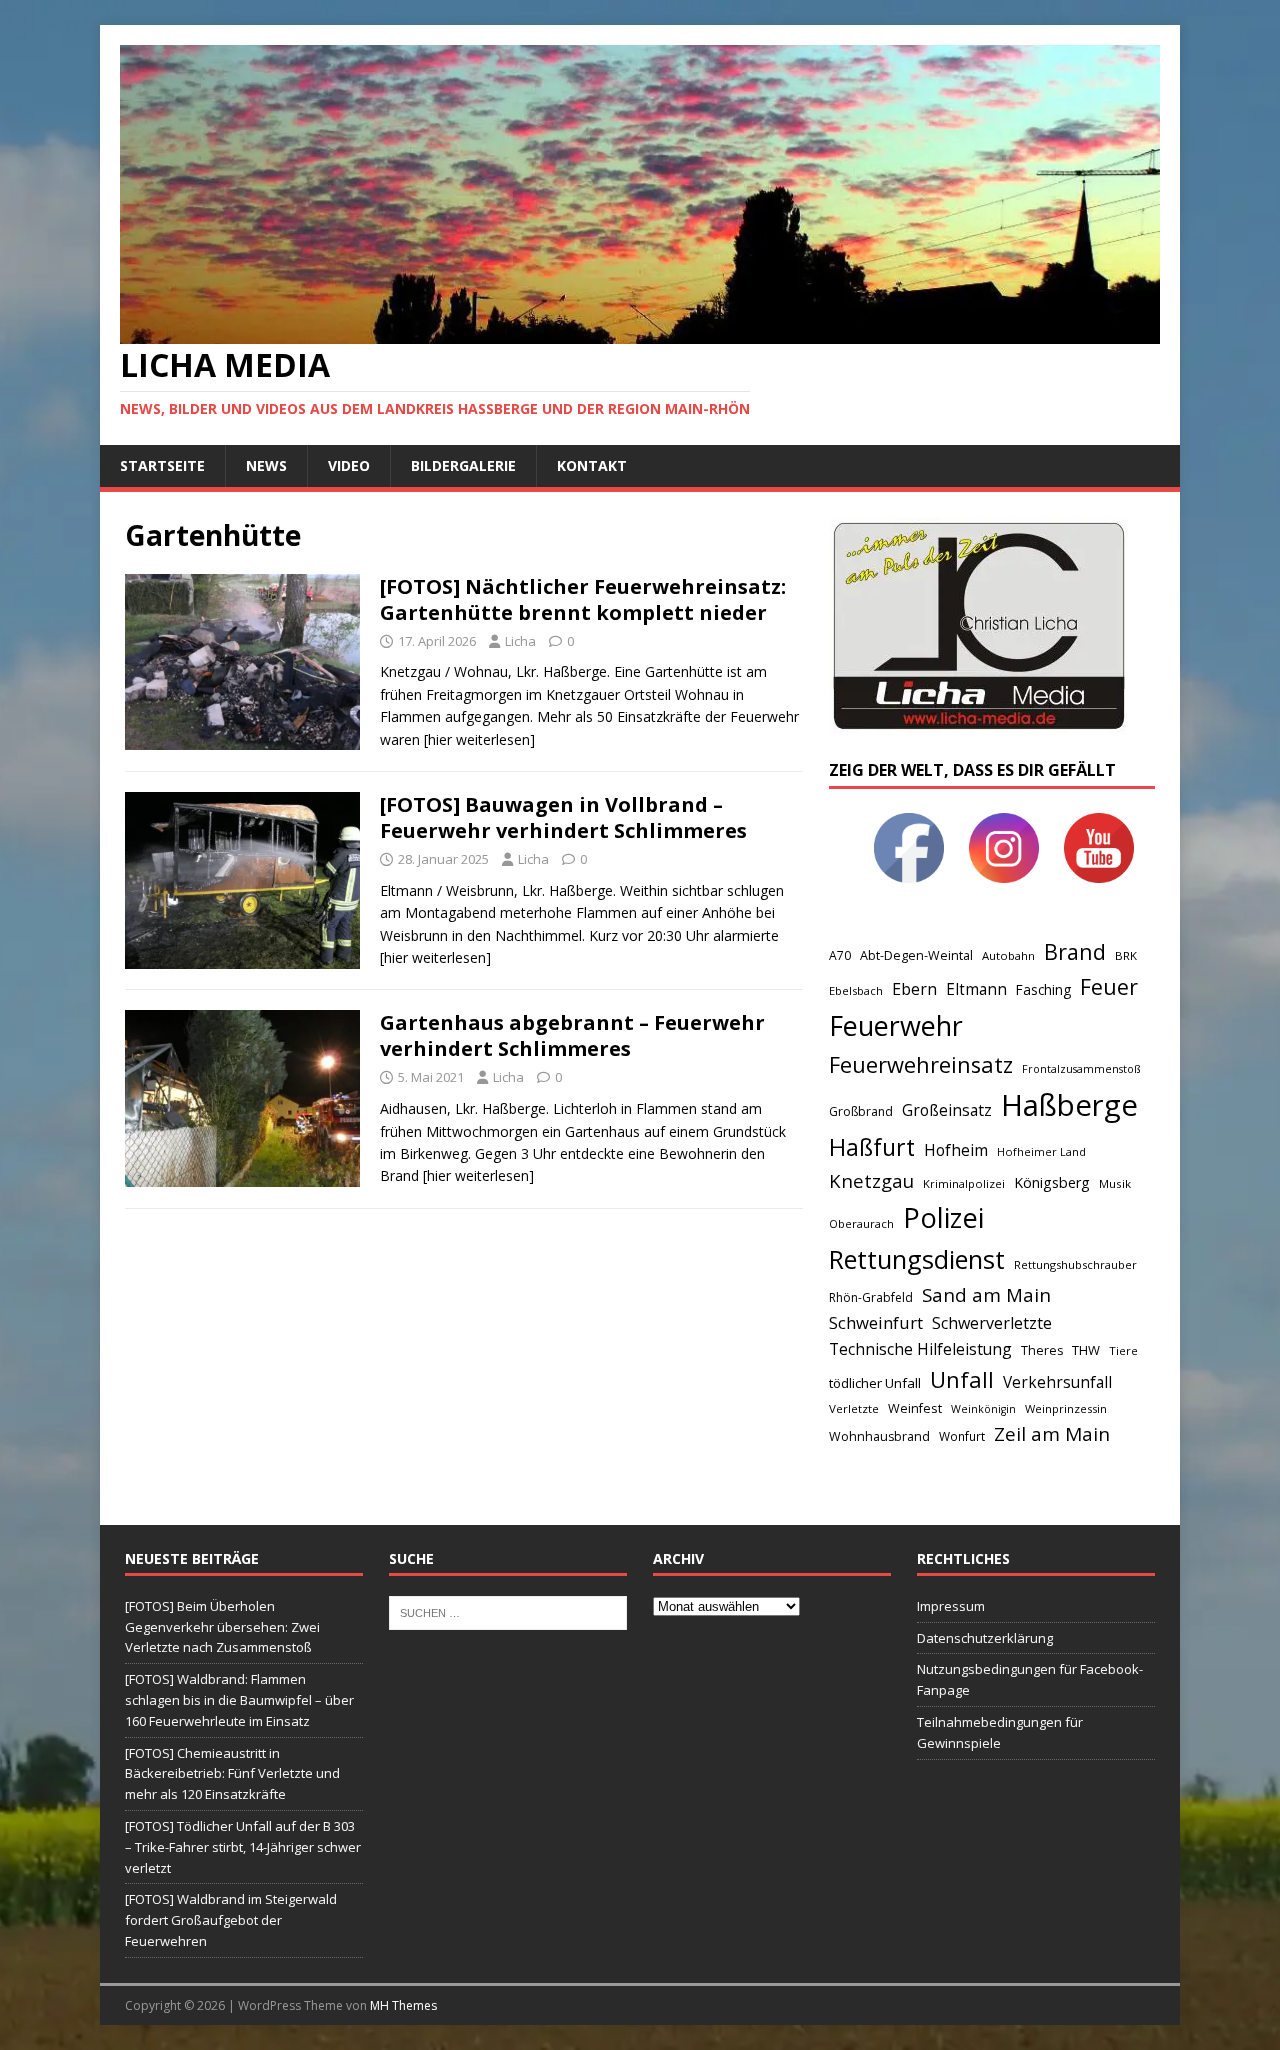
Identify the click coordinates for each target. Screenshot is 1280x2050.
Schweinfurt (876, 1322)
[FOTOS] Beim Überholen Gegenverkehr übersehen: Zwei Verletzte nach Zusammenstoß (222, 1627)
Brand (1075, 951)
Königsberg (1052, 1182)
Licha (520, 641)
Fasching (1043, 989)
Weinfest (915, 1408)
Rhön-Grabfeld (871, 1297)
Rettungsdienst (917, 1259)
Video (349, 465)
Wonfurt (962, 1436)
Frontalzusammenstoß (1081, 1068)
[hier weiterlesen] (479, 739)
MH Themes (403, 2005)
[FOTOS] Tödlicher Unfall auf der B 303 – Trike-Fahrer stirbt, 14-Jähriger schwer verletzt (243, 1847)
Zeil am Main (1052, 1434)
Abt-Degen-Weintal (916, 955)
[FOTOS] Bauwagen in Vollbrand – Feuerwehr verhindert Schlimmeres (563, 817)
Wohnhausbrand (879, 1436)
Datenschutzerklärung (985, 1638)
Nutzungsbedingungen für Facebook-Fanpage (1030, 1679)
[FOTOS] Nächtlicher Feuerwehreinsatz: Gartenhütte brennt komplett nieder (583, 599)
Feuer (1109, 986)
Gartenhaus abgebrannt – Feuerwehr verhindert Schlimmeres (572, 1035)
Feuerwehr (896, 1025)
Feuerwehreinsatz (921, 1064)
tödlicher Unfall (875, 1383)
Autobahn (1008, 955)
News (266, 465)
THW (1086, 1350)
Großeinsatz (947, 1110)
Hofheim (956, 1150)
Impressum (951, 1606)
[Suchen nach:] (508, 1611)
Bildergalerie (463, 465)
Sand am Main (986, 1294)
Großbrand (861, 1111)
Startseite (162, 465)
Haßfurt (872, 1147)
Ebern (914, 989)
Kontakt (592, 465)
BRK (1126, 955)
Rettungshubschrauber (1075, 1264)
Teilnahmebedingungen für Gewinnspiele (1000, 1732)
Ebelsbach (856, 990)
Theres (1042, 1350)
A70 (840, 955)
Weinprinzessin (1066, 1408)
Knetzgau (871, 1180)
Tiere (1123, 1350)
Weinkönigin (983, 1409)
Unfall (962, 1379)
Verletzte (854, 1408)
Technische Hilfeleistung (920, 1349)
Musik (1115, 1183)
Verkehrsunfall (1057, 1382)
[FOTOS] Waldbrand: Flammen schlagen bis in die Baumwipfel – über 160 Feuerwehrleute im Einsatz (239, 1700)
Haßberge (1069, 1105)
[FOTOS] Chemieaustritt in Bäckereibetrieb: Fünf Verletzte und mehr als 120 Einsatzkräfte (232, 1774)
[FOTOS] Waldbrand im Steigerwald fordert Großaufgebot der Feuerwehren (231, 1920)
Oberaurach (861, 1223)
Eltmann (976, 989)
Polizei (943, 1217)
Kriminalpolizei (964, 1183)
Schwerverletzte (992, 1323)
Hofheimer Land (1041, 1151)
